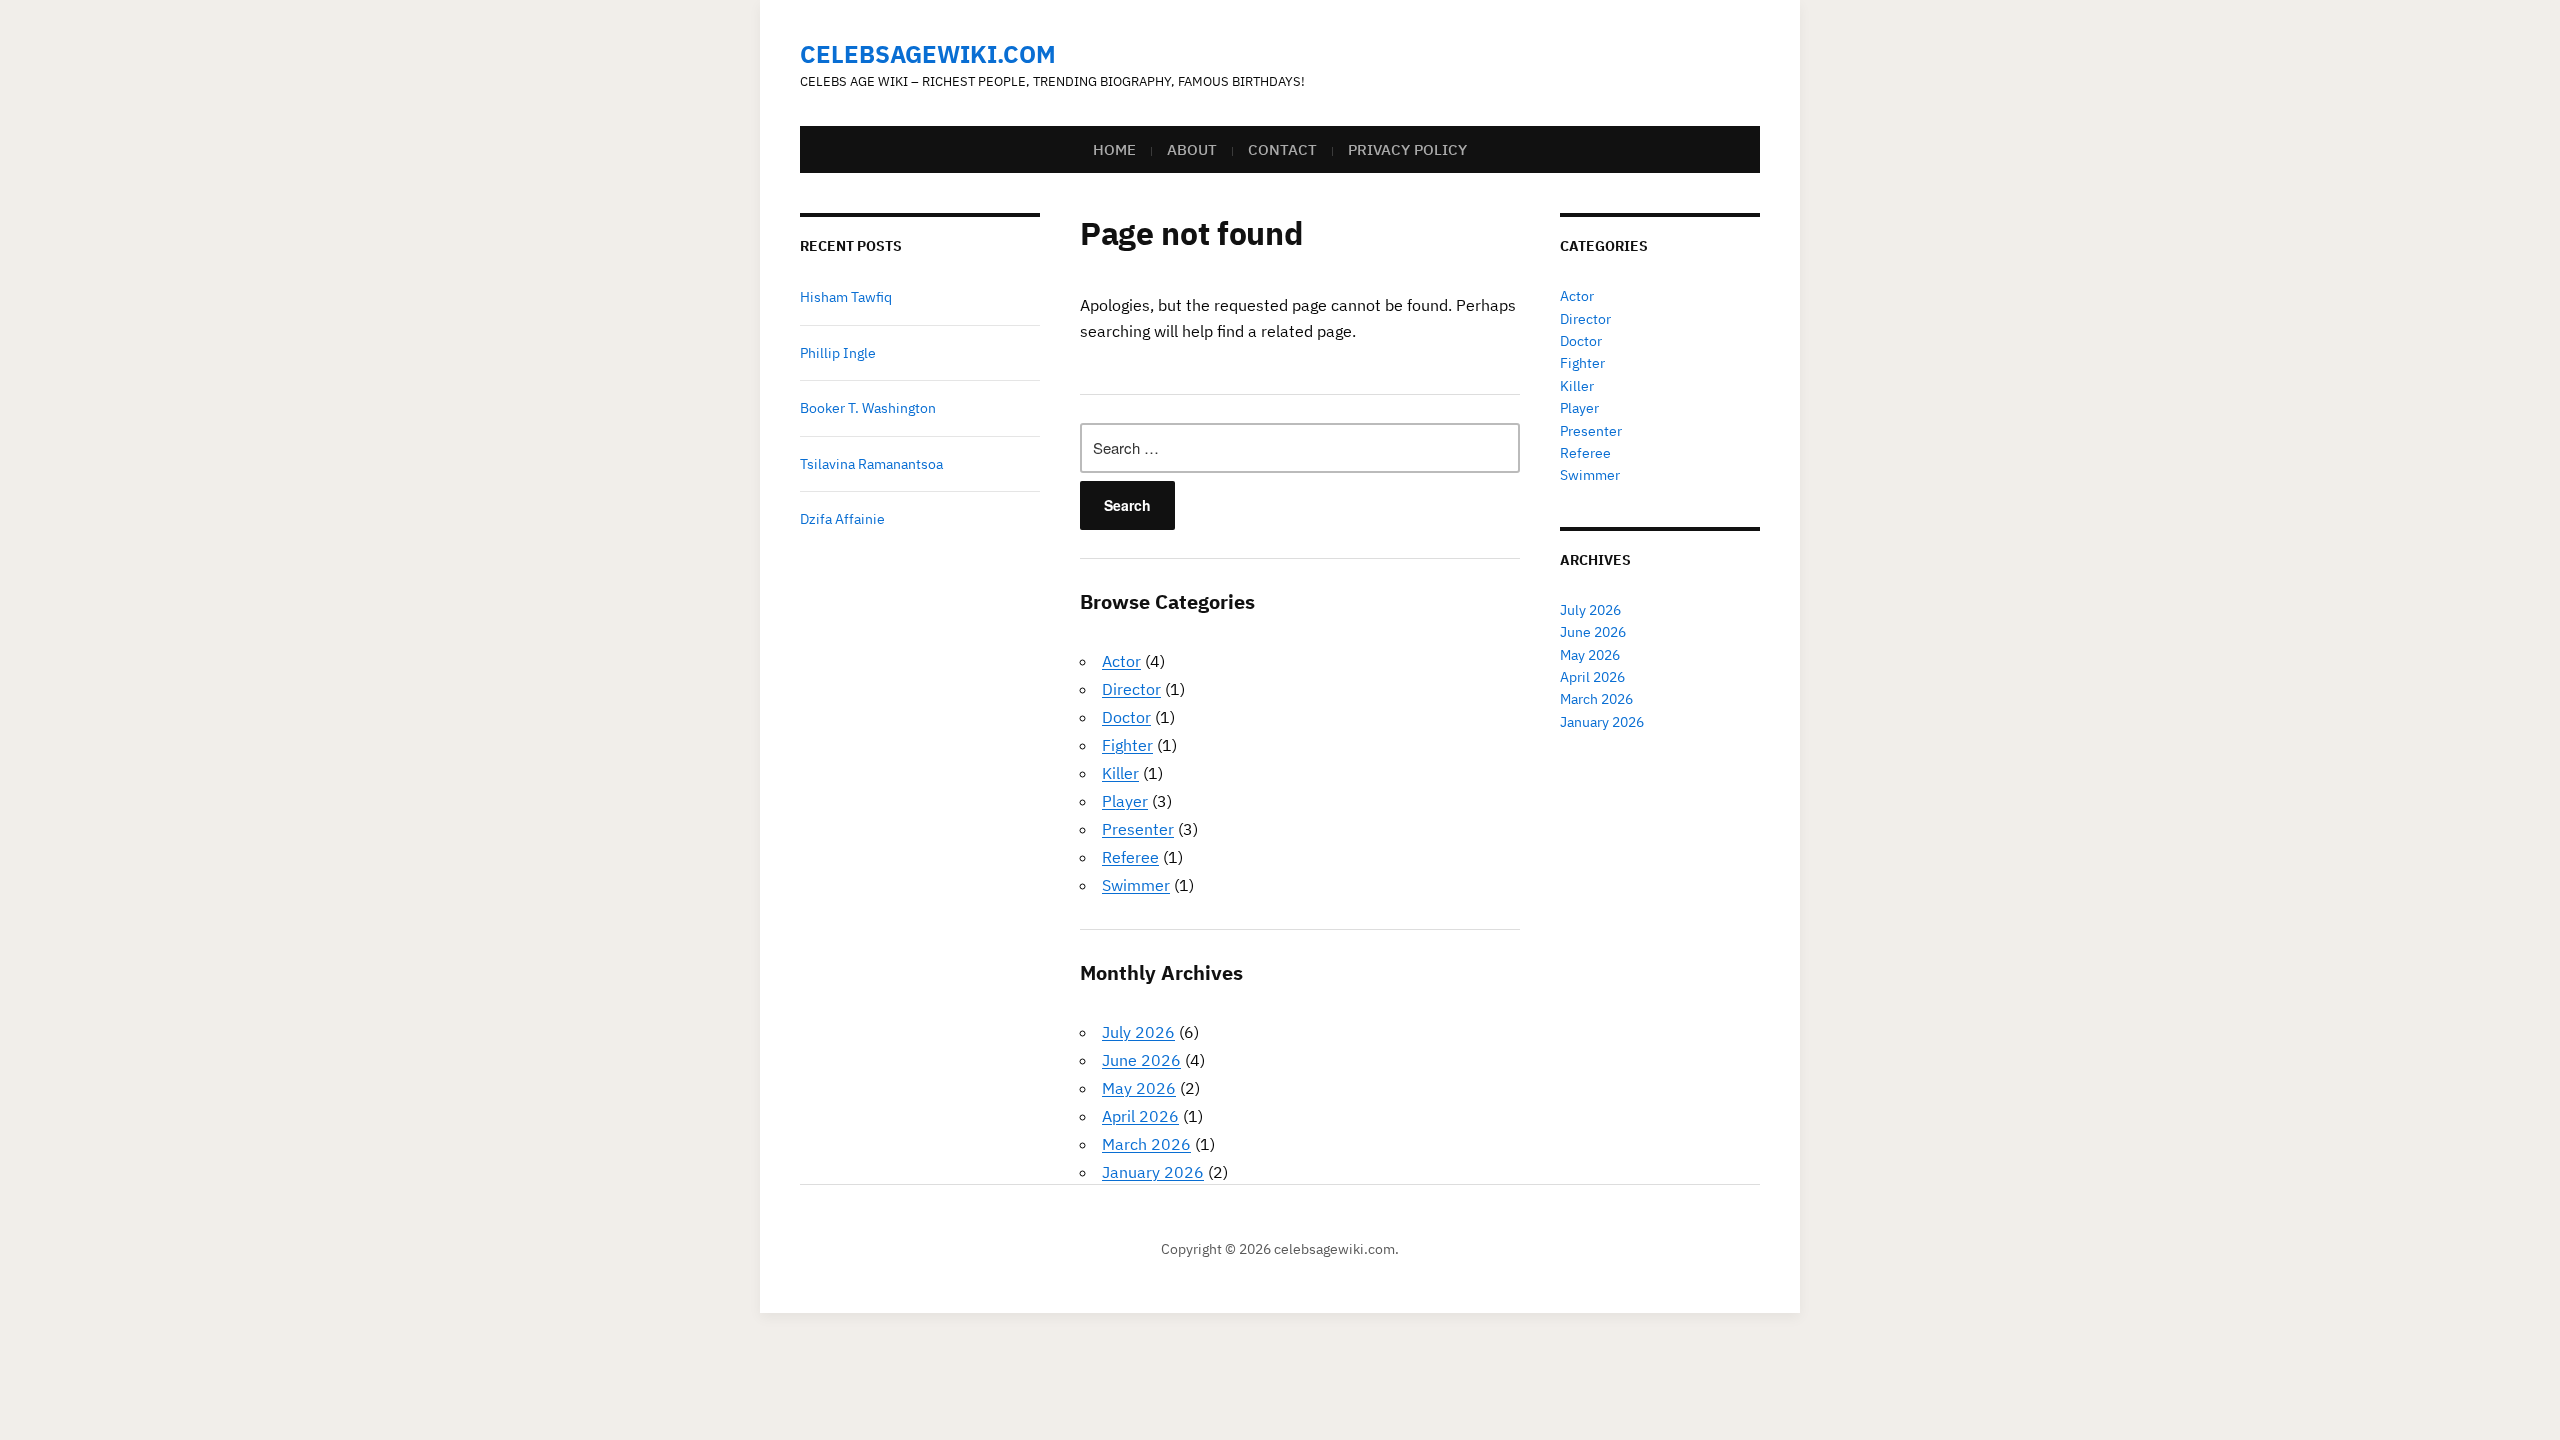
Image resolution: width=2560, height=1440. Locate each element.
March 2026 (1146, 1144)
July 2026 (1138, 1032)
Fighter (1127, 745)
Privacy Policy (1407, 149)
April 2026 (1140, 1116)
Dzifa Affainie (842, 519)
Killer (1120, 773)
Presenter (1138, 829)
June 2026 (1141, 1060)
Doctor (1126, 717)
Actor (1121, 661)
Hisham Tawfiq (846, 297)
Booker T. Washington (868, 408)
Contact (1282, 149)
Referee (1130, 857)
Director (1131, 689)
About (1192, 149)
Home (1114, 149)
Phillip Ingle (838, 353)
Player (1125, 801)
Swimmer (1136, 885)
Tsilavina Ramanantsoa (871, 464)
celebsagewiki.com (928, 54)
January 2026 (1153, 1172)
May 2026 (1139, 1088)
